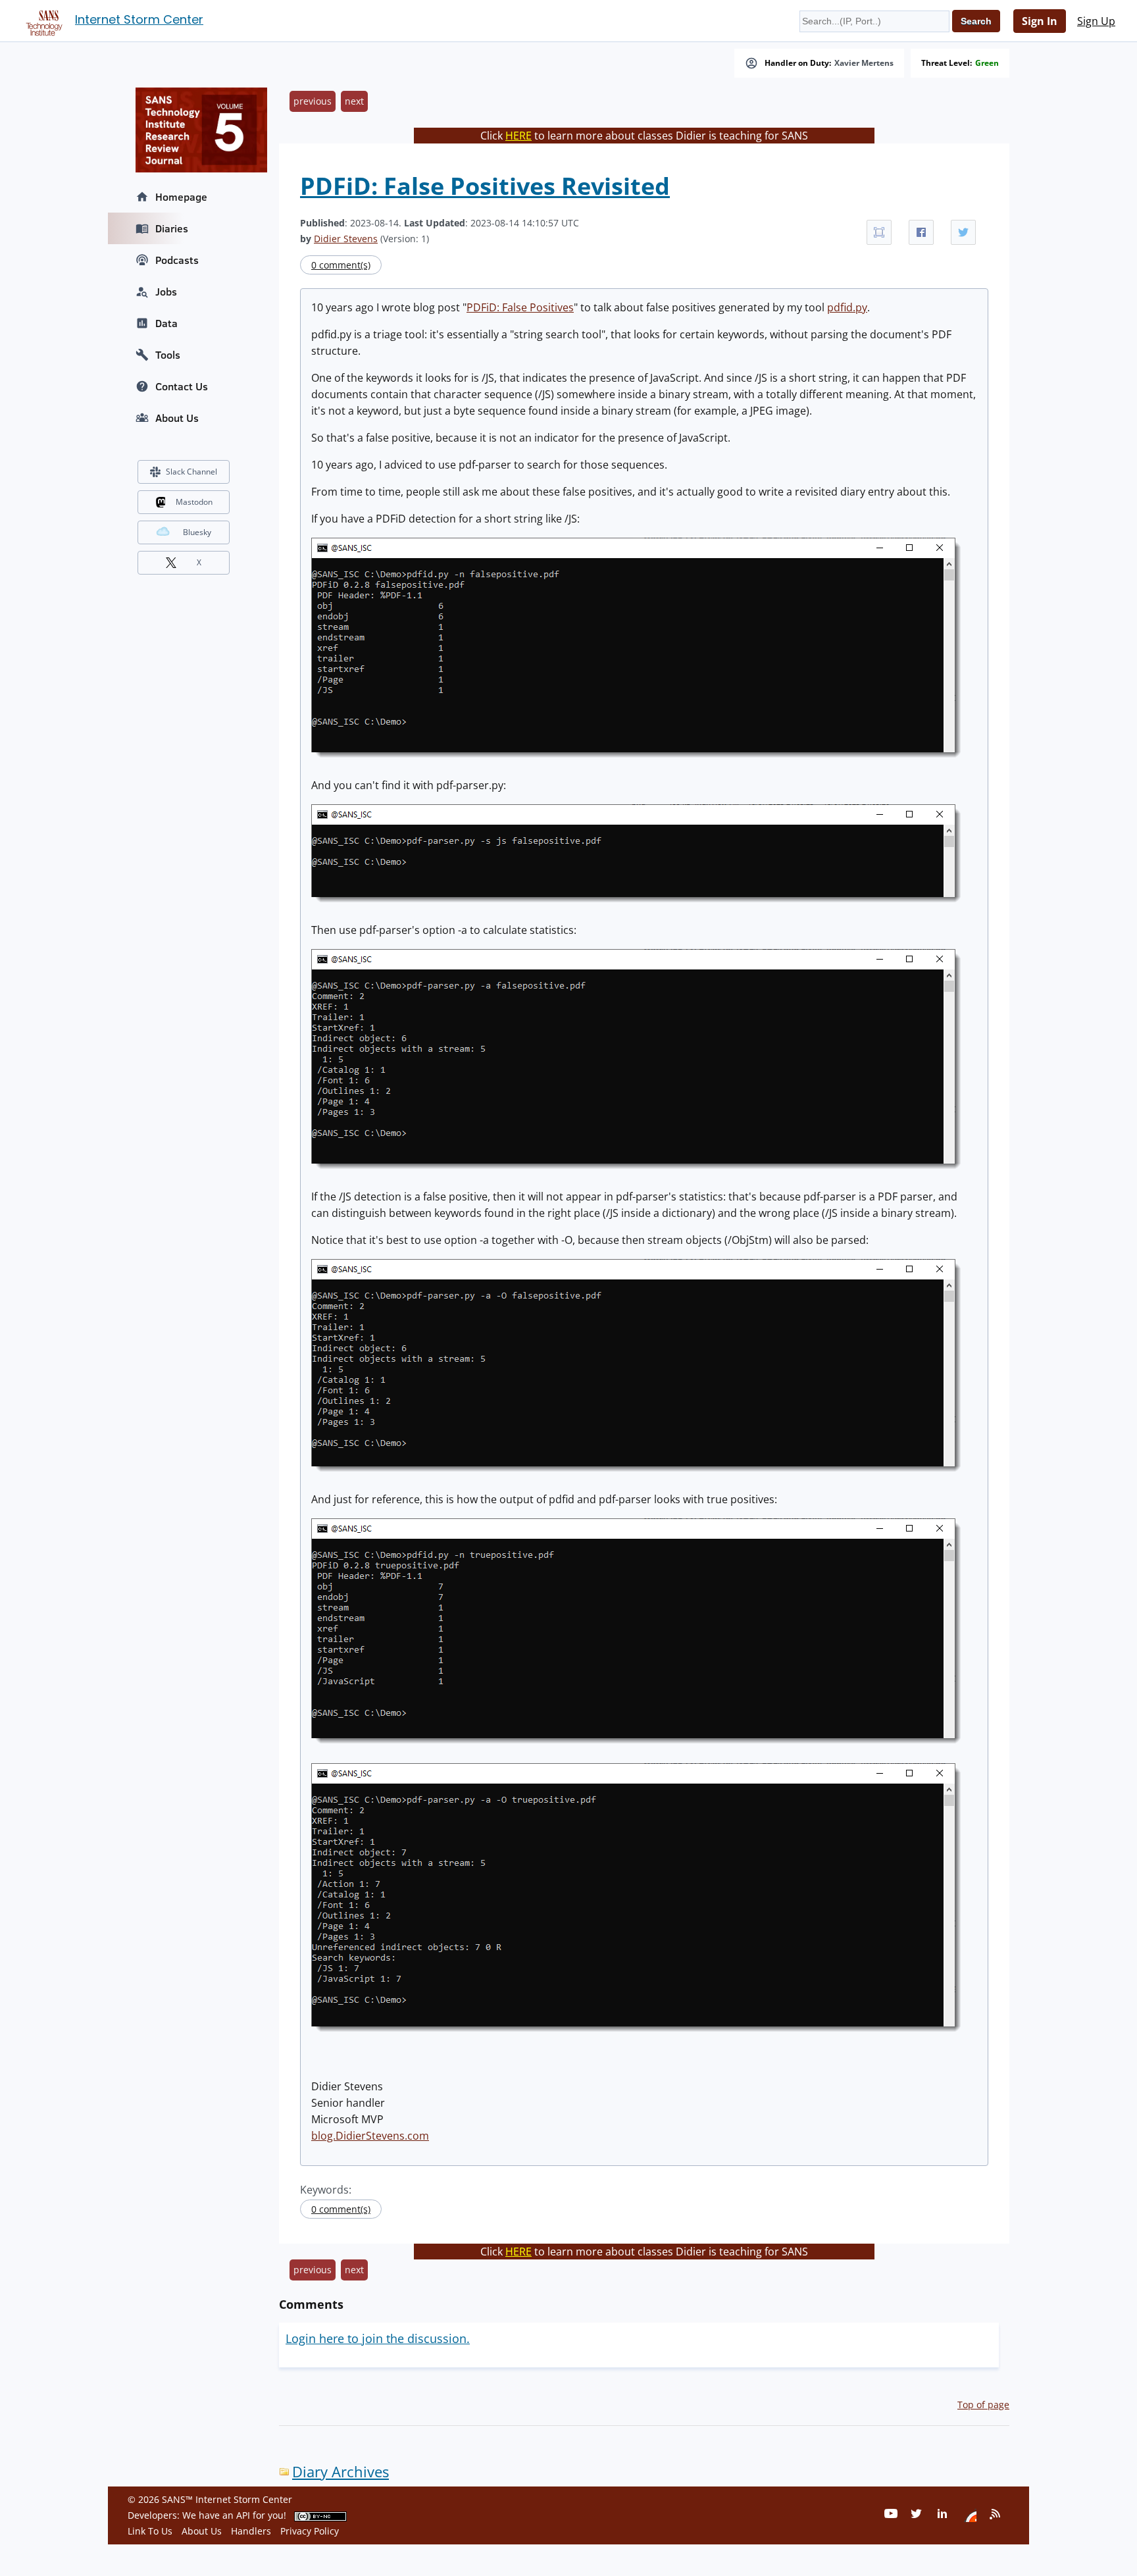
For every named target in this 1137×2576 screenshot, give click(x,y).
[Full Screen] (879, 232)
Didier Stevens (346, 239)
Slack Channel (191, 472)
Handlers (251, 2531)
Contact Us (182, 386)
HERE (518, 136)
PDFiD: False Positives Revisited (485, 186)
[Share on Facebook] (921, 232)
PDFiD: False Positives (520, 307)
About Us (177, 418)
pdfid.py (847, 307)
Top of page (983, 2405)
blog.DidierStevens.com (370, 2136)
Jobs (166, 292)
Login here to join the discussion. (378, 2338)
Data (166, 323)
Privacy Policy (310, 2531)
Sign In (1040, 21)
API (243, 2515)
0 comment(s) (341, 265)
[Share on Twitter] (963, 232)
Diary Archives (341, 2472)
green (987, 63)
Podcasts (177, 260)
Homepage (181, 197)
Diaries (172, 228)
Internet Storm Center (139, 19)
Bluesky (197, 532)
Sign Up (1096, 21)
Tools (168, 355)
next (354, 101)
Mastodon (194, 502)
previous (313, 101)
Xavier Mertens (864, 63)
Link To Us (150, 2531)
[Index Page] (42, 20)
